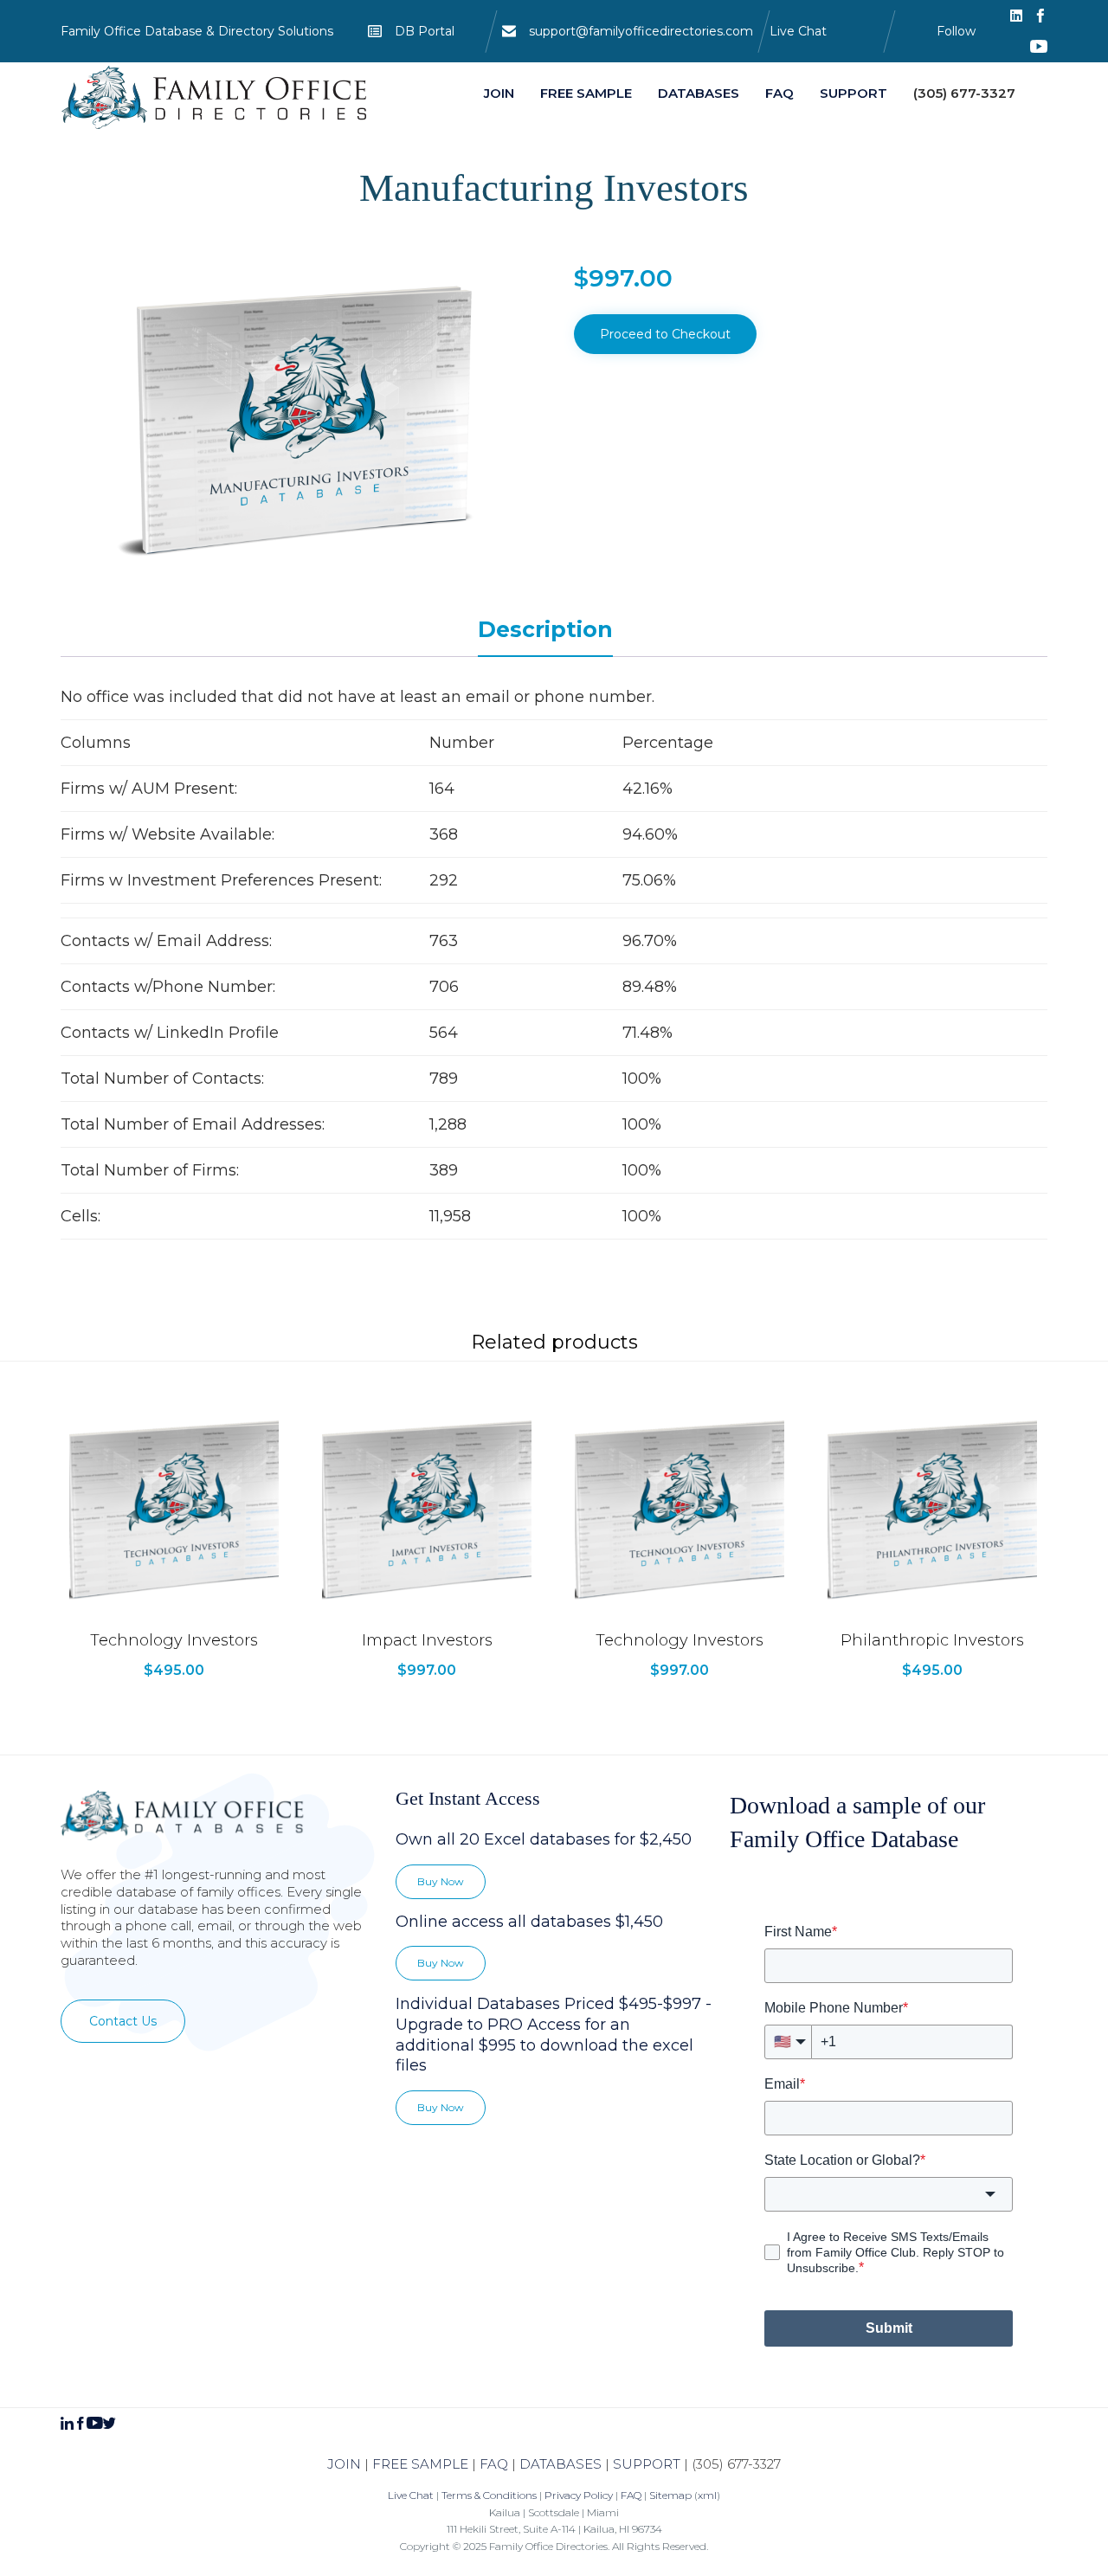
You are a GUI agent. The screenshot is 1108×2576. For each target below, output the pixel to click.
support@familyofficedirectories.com (641, 31)
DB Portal (425, 31)
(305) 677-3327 (736, 2464)
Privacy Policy (579, 2495)
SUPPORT (647, 2464)
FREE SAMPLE (420, 2464)
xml (707, 2495)
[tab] (554, 630)
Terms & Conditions (489, 2495)
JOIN (344, 2464)
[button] (123, 2021)
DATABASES (560, 2464)
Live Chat (798, 31)
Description (545, 629)
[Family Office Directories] (216, 97)
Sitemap (670, 2495)
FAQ (494, 2464)
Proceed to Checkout (665, 334)
